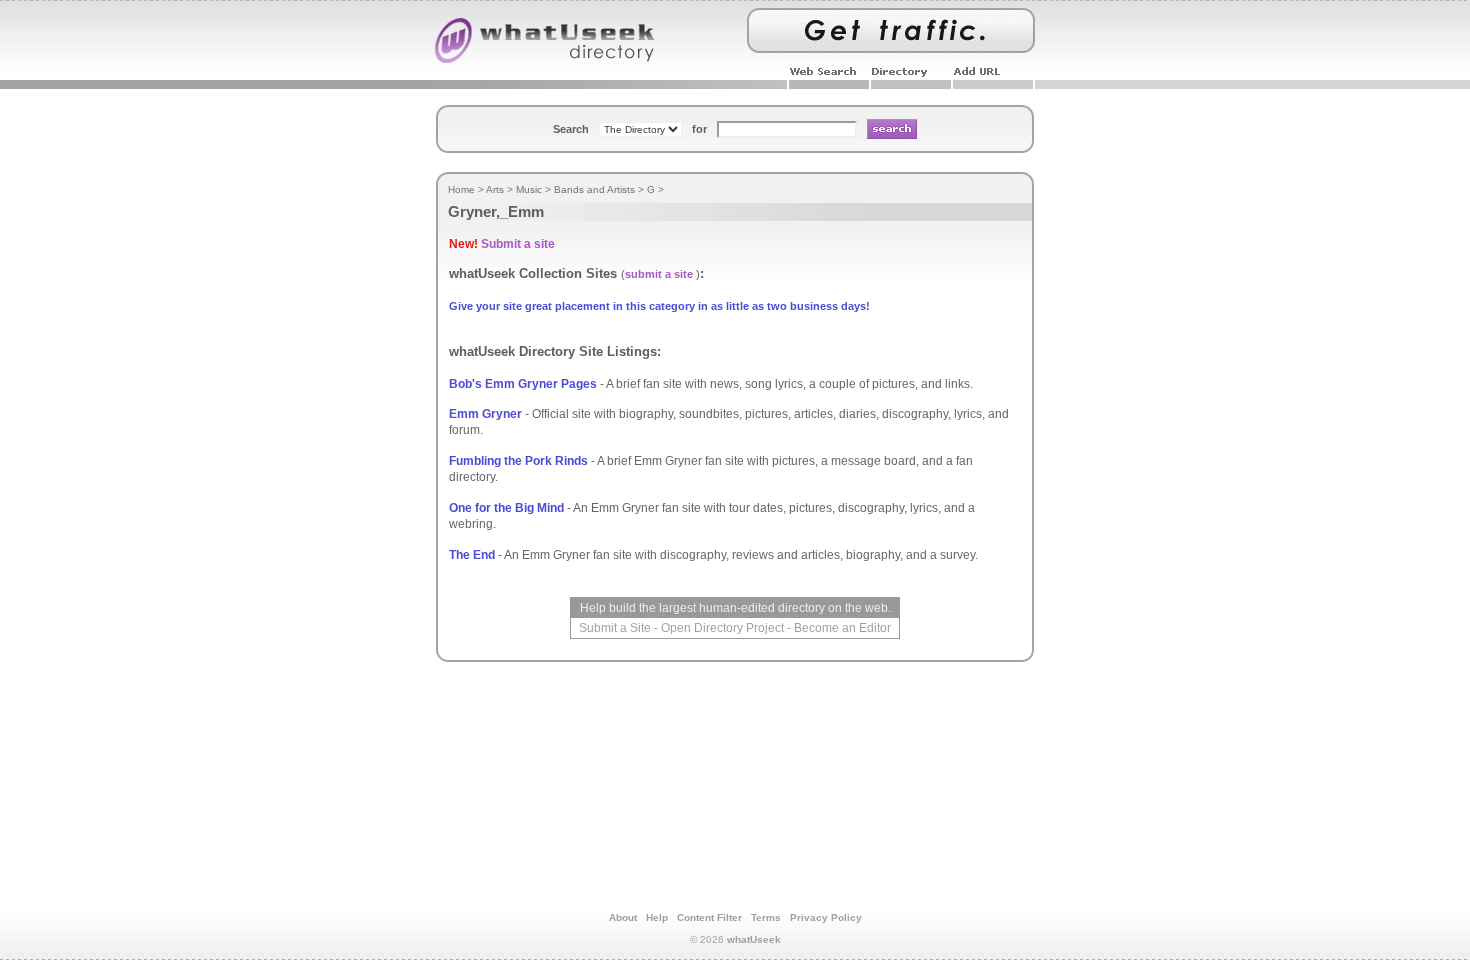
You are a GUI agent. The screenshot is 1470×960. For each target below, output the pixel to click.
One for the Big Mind (506, 508)
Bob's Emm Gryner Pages (523, 384)
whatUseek (754, 939)
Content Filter (709, 917)
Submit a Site (615, 628)
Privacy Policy (826, 917)
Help (657, 917)
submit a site (659, 274)
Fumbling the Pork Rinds (518, 461)
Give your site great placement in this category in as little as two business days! (659, 306)
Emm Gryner (485, 414)
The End (472, 555)
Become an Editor (842, 628)
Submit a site (518, 244)
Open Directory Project (722, 628)
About (623, 917)
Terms (766, 917)
